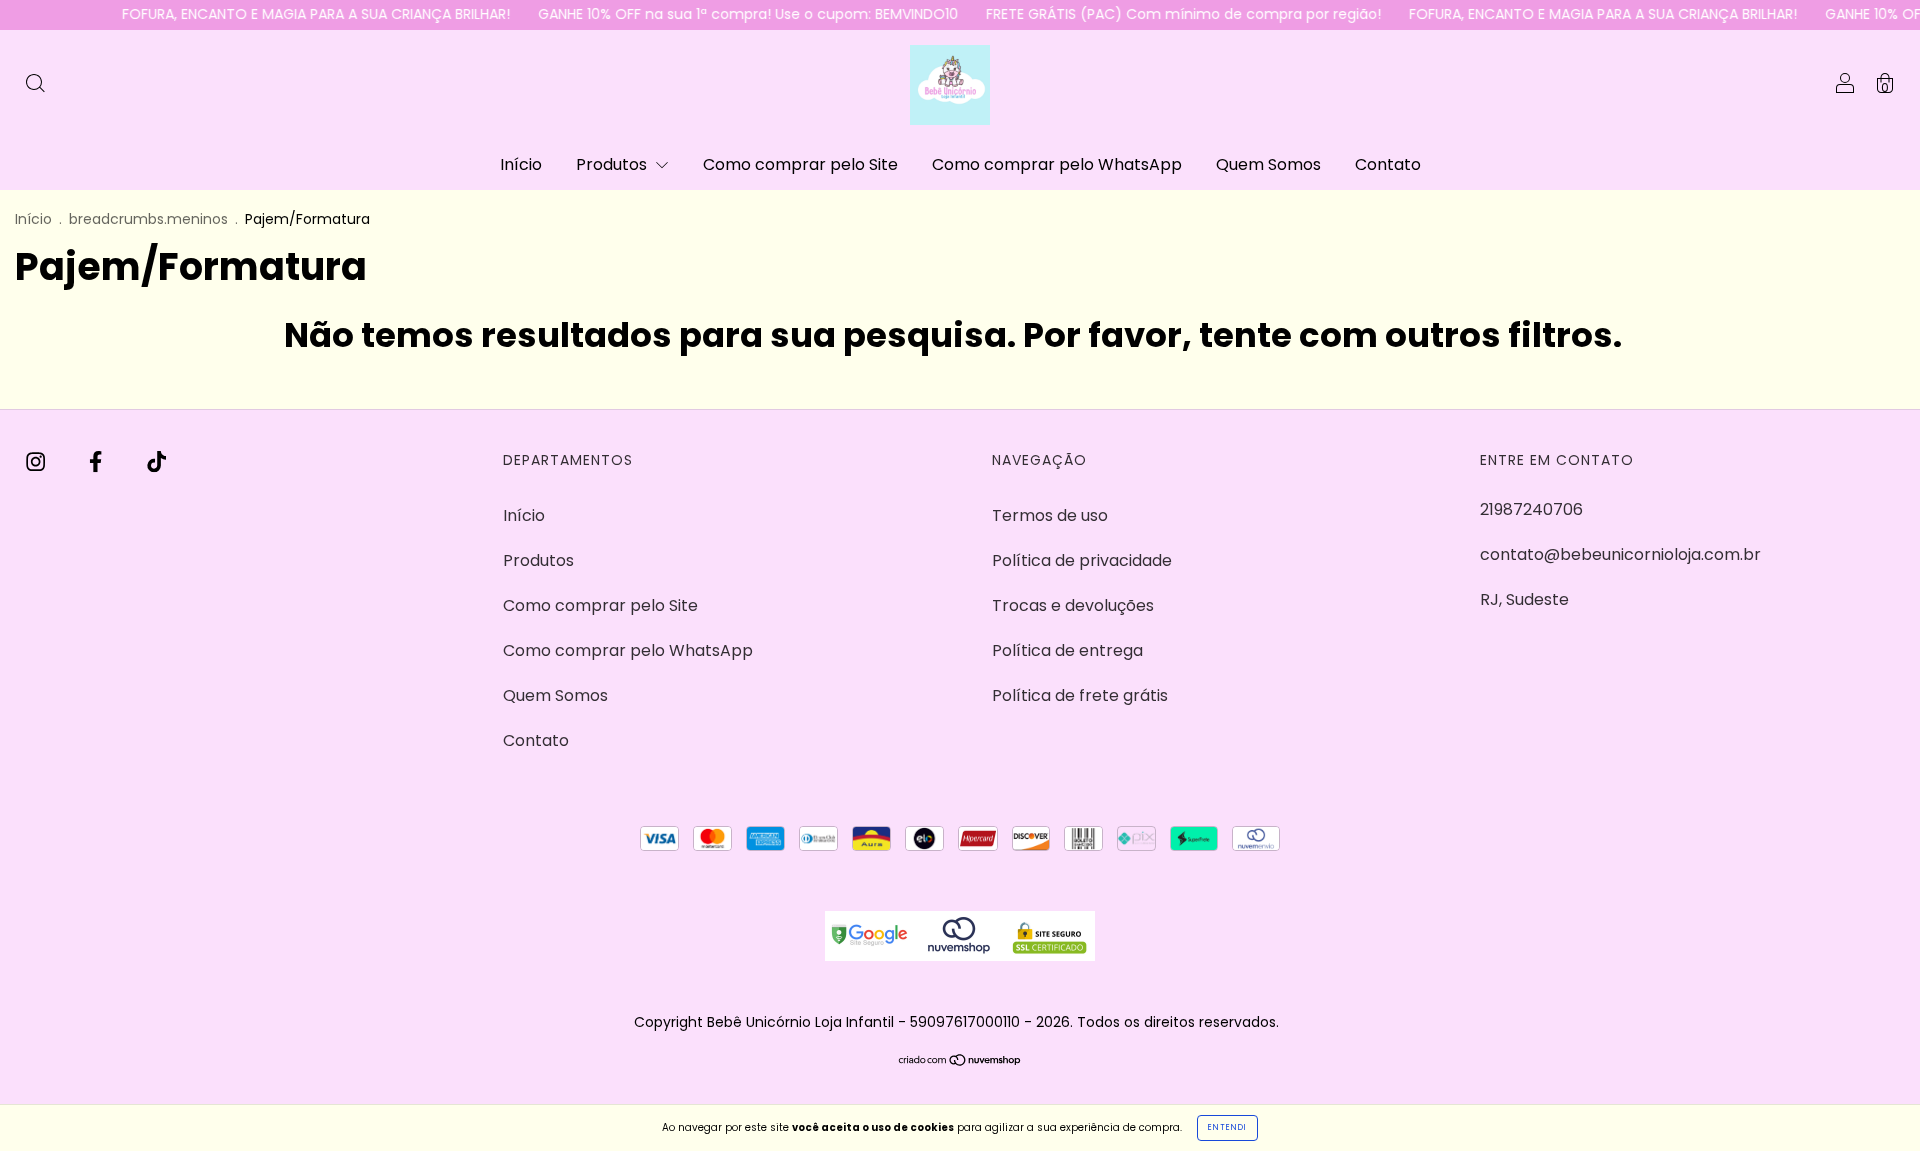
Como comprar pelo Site (800, 164)
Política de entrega (1067, 650)
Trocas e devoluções (1073, 605)
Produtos (613, 164)
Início (521, 164)
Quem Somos (1268, 164)
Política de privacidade (1082, 560)
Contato (1388, 164)
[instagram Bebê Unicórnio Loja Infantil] (37, 462)
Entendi (1227, 1127)
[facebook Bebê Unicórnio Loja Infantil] (97, 462)
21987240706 (1531, 509)
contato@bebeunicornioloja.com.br (1620, 554)
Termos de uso (1050, 515)
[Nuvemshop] (960, 1061)
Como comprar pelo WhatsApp (1057, 164)
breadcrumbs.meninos (148, 219)
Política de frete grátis (1080, 695)
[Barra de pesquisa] (35, 85)
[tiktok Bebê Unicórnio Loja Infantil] (156, 462)
